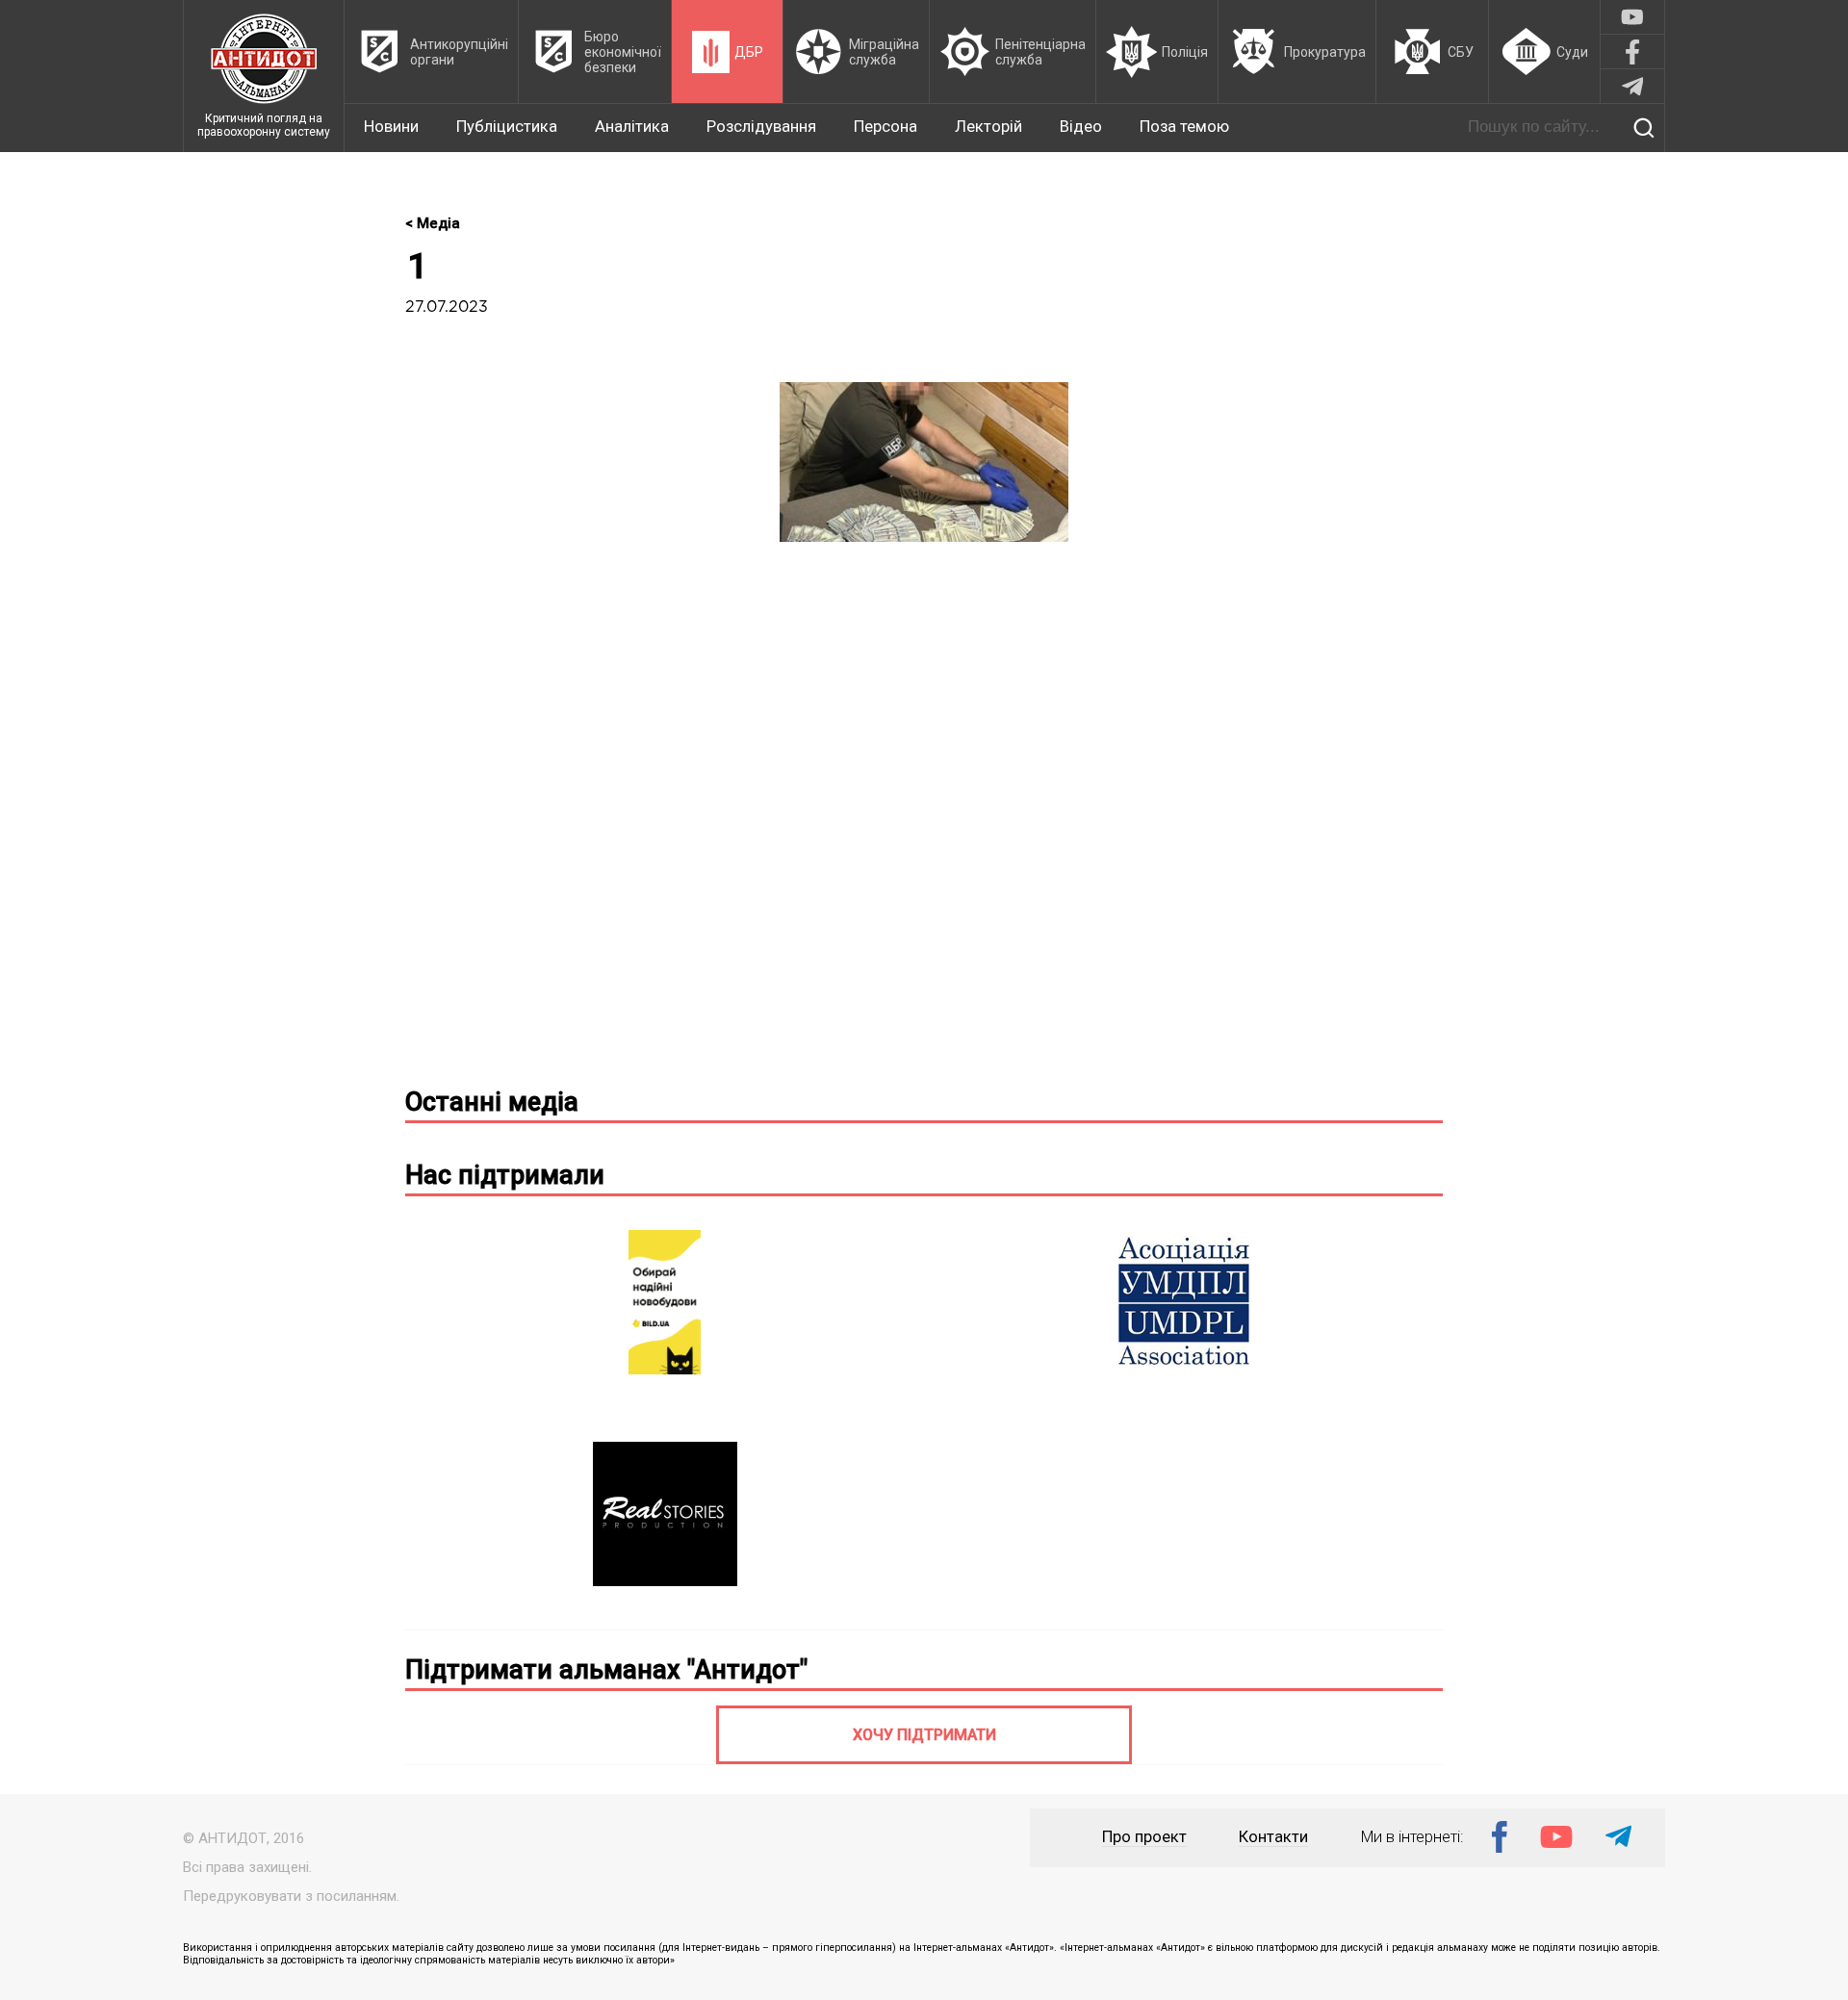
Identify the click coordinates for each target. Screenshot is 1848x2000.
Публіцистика (507, 127)
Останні (492, 1102)
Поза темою (1184, 127)
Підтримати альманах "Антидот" (606, 1670)
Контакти (1273, 1837)
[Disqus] (924, 822)
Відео (1081, 127)
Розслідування (761, 127)
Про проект (1144, 1837)
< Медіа (433, 223)
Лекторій (988, 127)
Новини (391, 127)
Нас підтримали (505, 1175)
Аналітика (632, 127)
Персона (885, 127)
